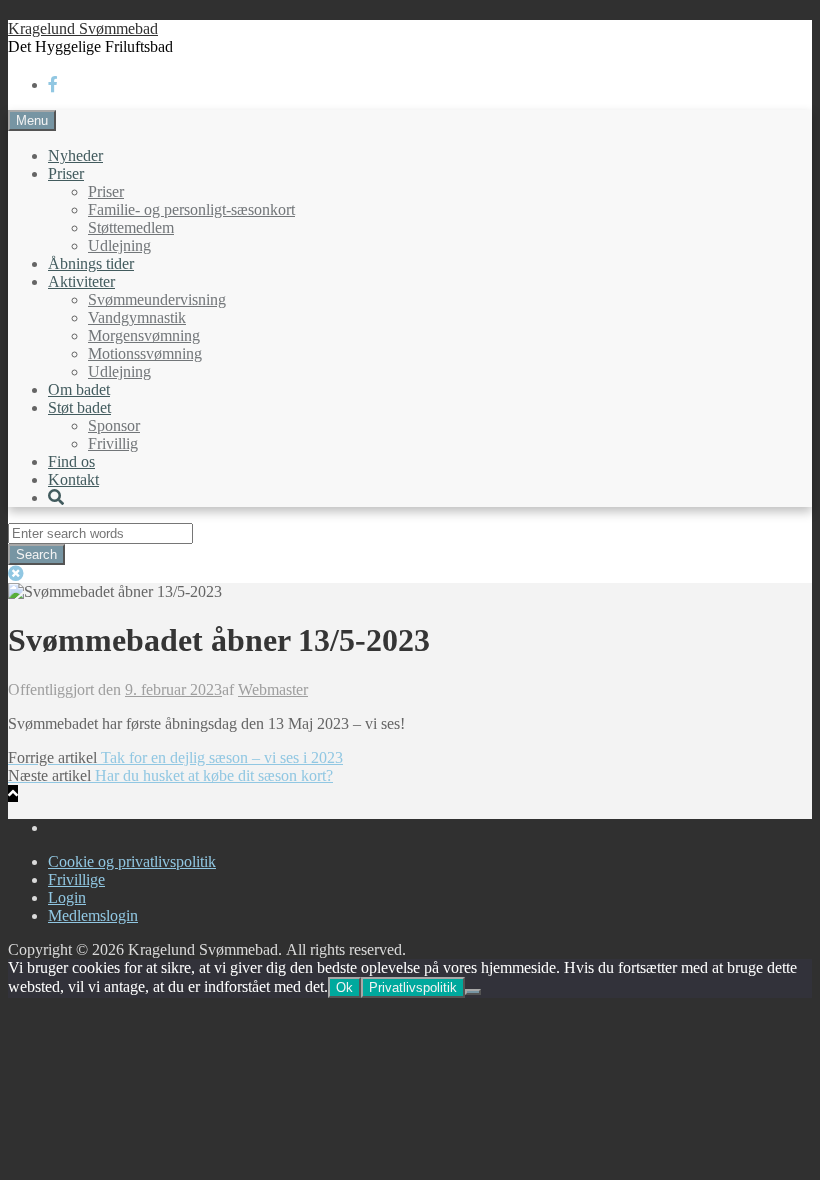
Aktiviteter (81, 281)
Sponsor (114, 425)
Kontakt (73, 479)
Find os (71, 461)
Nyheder (75, 155)
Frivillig (113, 443)
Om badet (79, 389)
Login (67, 897)
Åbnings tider (91, 263)
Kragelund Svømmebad (83, 28)
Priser (66, 173)
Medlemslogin (93, 915)
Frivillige (76, 879)
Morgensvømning (144, 335)
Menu (32, 120)
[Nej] (473, 992)
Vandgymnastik (137, 317)
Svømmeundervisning (157, 299)
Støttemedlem (131, 227)
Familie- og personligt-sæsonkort (191, 209)
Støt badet (79, 407)
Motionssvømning (145, 353)
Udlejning (119, 245)
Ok (344, 987)
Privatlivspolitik (413, 987)
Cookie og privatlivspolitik (132, 861)
